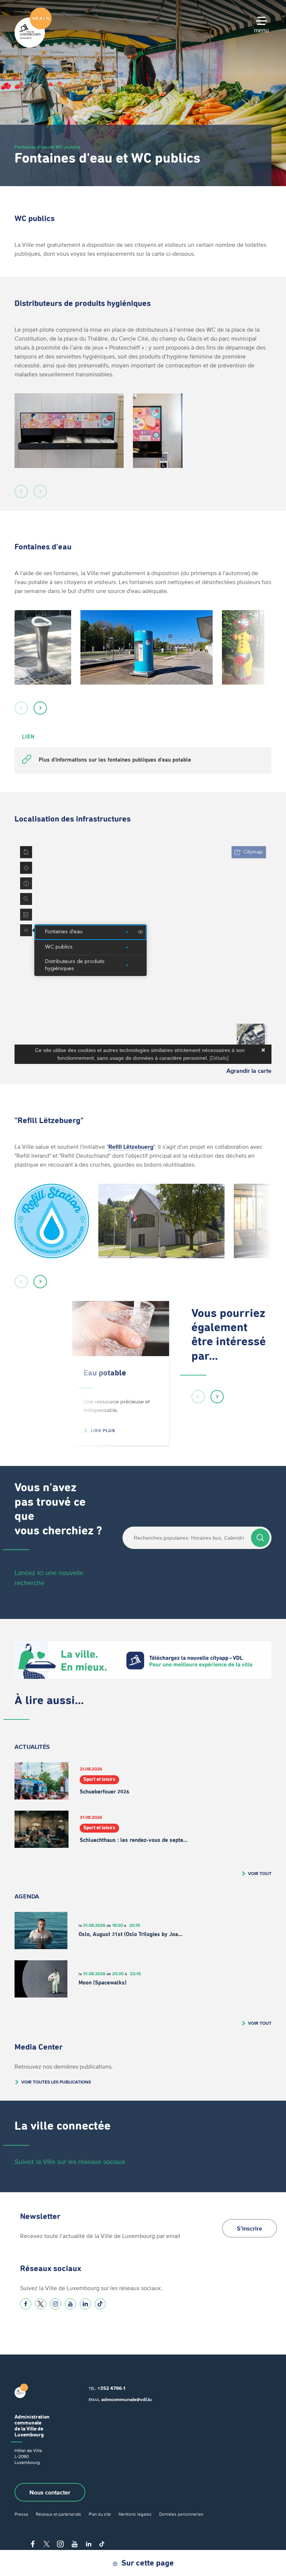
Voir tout (260, 1873)
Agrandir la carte (249, 1071)
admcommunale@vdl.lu (127, 2399)
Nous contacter (50, 2492)
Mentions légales (135, 2514)
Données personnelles (181, 2514)
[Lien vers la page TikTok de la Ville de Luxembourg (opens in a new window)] (100, 2304)
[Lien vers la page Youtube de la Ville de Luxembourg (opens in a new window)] (70, 2304)
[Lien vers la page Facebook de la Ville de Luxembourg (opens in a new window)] (26, 2304)
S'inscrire (250, 2228)
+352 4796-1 (111, 2388)
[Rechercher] (260, 1538)
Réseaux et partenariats (58, 2514)
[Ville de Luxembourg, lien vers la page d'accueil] (33, 46)
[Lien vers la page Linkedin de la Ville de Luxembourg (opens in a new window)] (85, 2304)
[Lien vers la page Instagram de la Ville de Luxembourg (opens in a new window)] (55, 2304)
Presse (21, 2514)
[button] (21, 491)
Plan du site (100, 2514)
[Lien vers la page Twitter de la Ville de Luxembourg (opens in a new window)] (41, 2304)
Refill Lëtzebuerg (131, 1147)
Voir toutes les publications (56, 2082)
